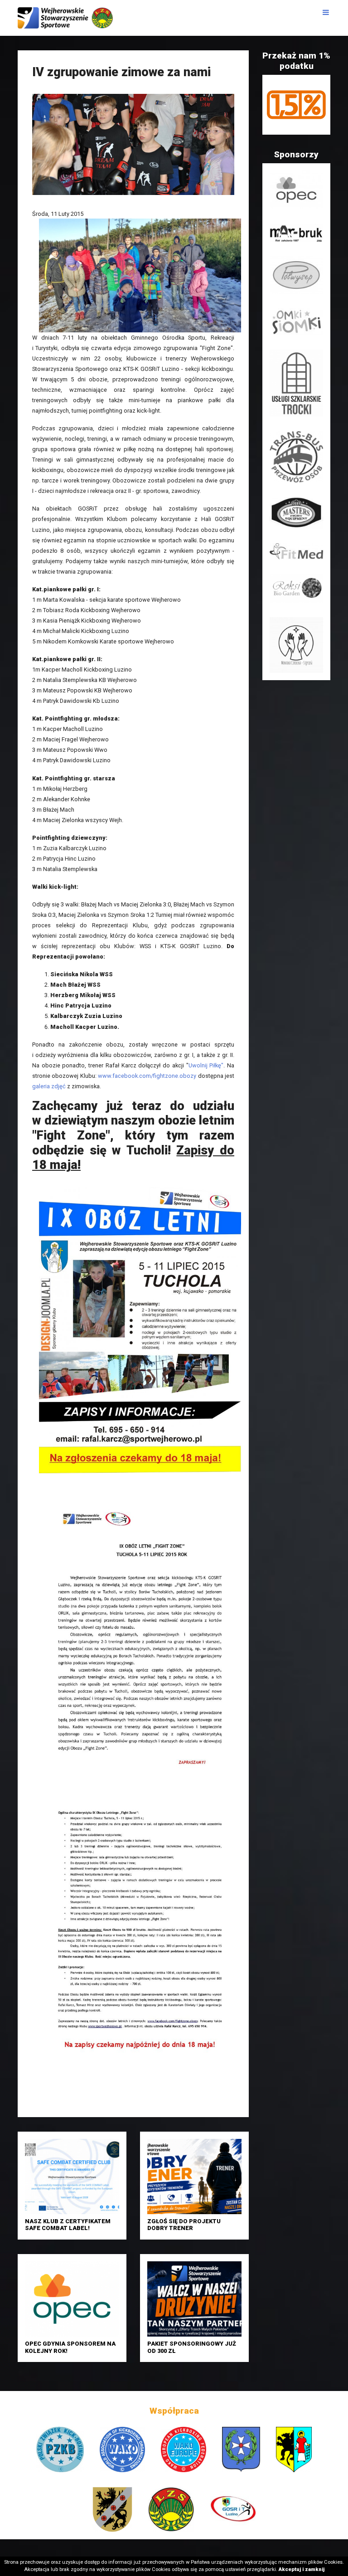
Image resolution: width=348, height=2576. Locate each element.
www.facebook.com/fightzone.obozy (146, 1076)
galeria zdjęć (49, 1086)
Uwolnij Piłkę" (206, 1065)
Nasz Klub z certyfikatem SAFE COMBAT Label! (68, 2225)
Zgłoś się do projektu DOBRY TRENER (184, 2225)
